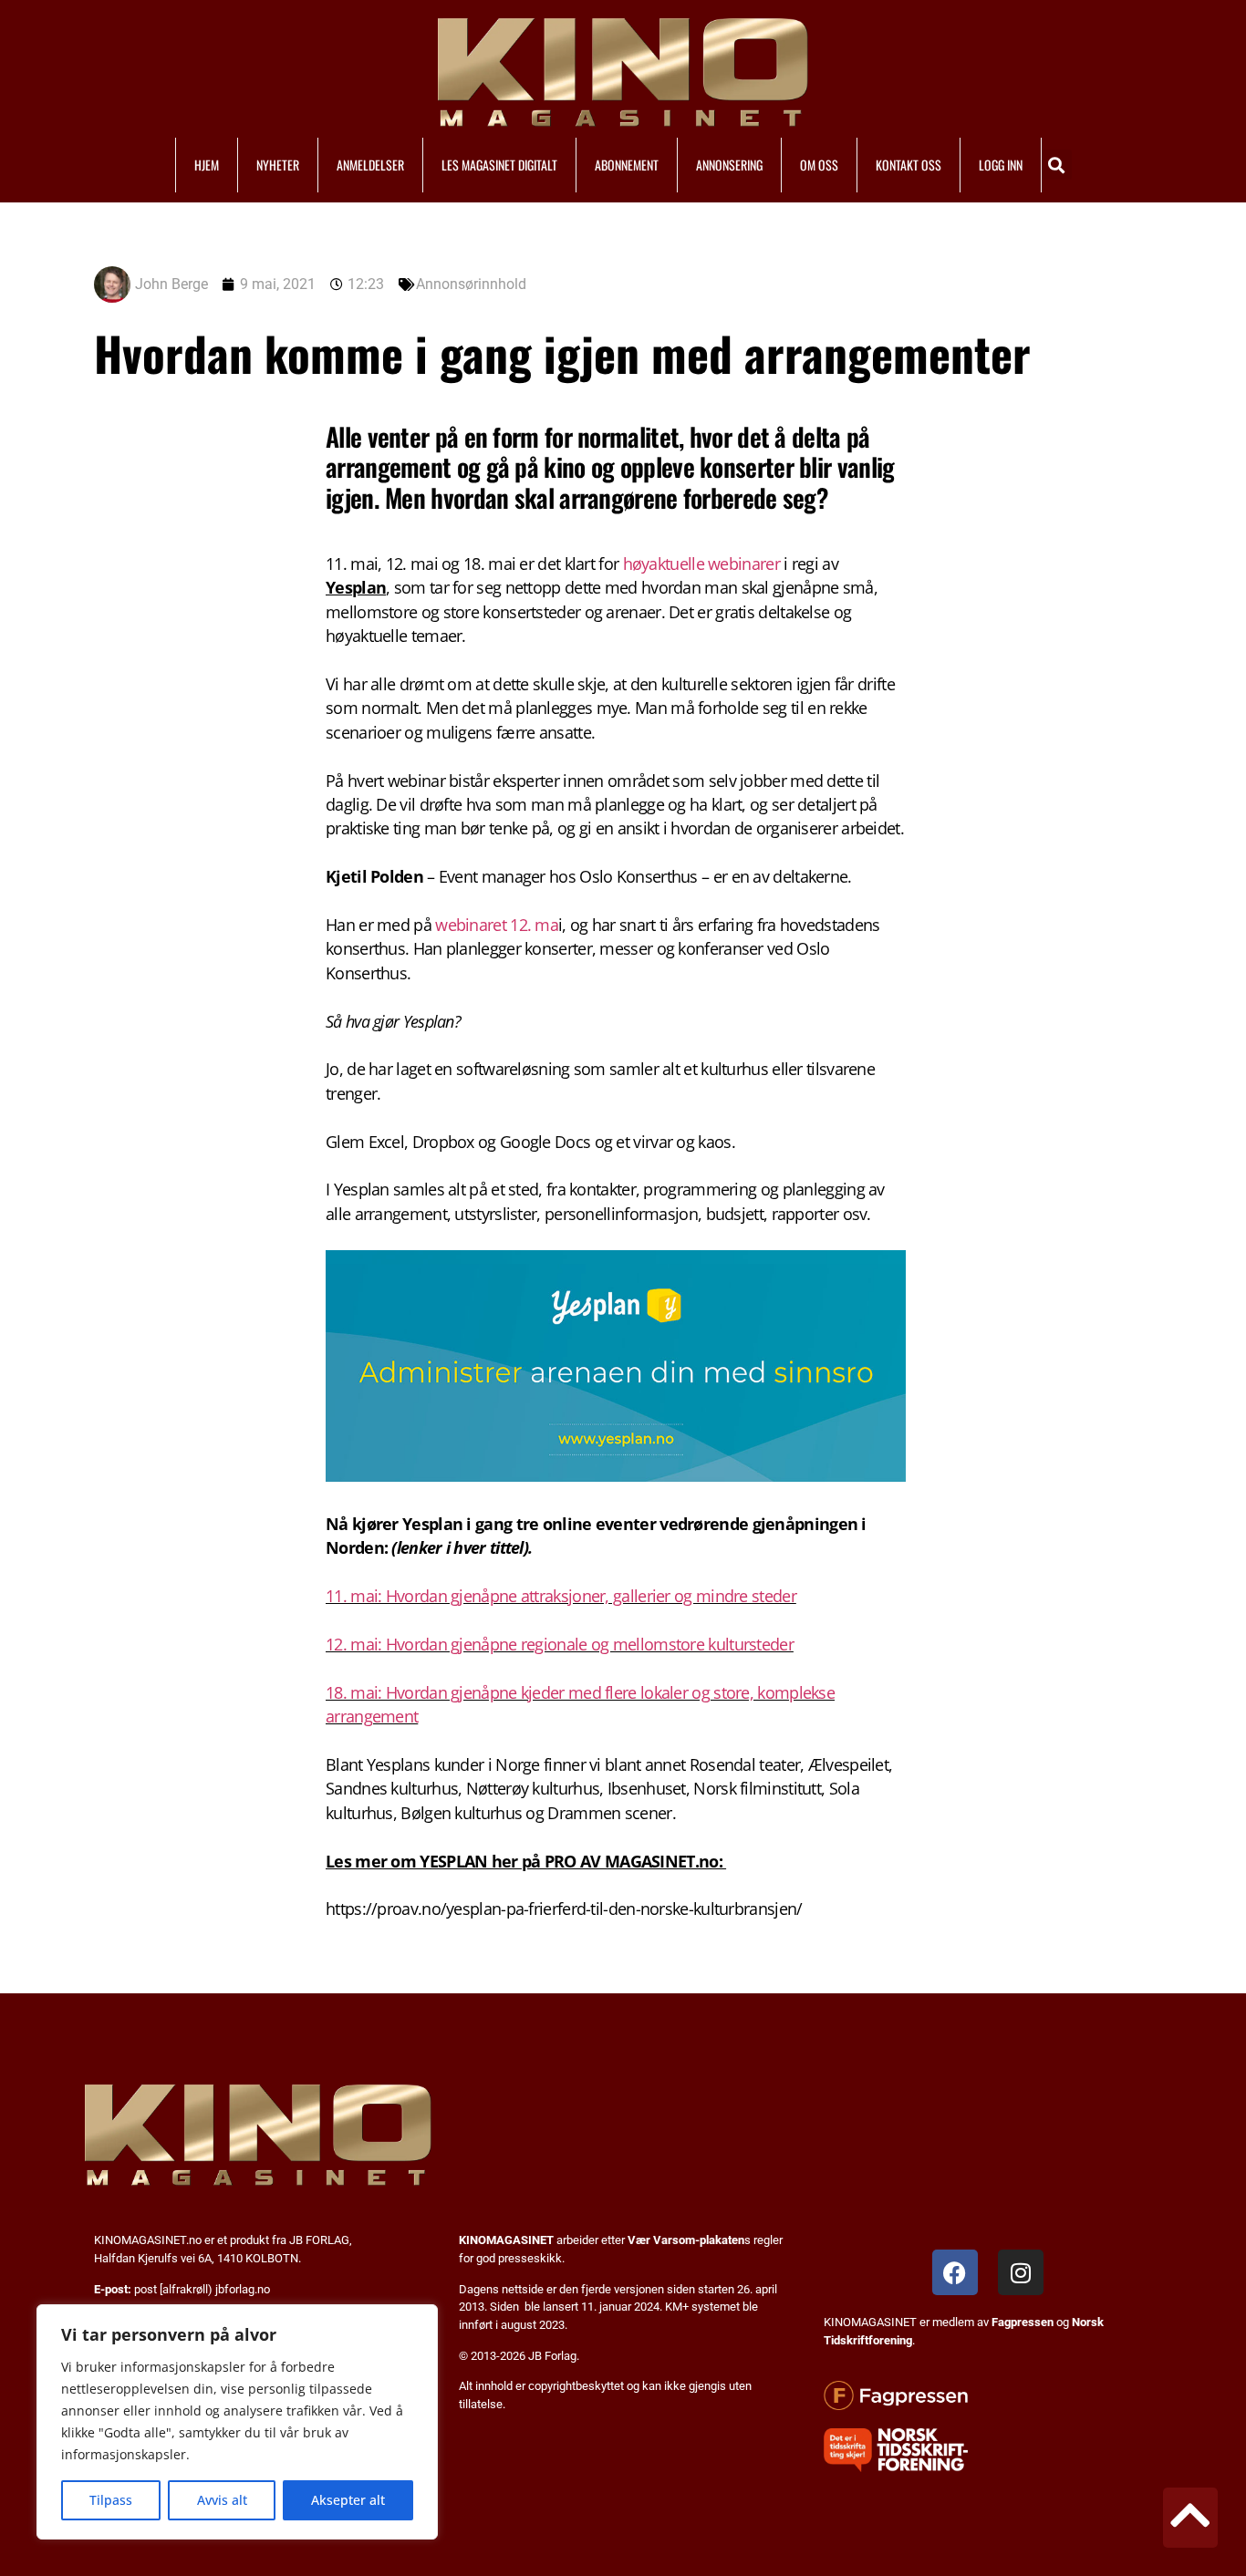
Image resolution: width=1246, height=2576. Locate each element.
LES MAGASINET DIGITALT (499, 165)
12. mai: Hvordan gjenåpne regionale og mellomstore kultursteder (560, 1644)
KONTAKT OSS (909, 165)
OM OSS (819, 165)
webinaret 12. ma (497, 925)
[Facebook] (955, 2272)
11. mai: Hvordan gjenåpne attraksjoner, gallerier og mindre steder (561, 1596)
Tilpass (111, 2500)
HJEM (207, 165)
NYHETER (278, 165)
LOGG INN (1001, 165)
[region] (237, 2422)
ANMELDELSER (370, 165)
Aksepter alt (348, 2500)
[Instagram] (1021, 2272)
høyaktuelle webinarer (701, 564)
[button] (1057, 165)
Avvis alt (222, 2500)
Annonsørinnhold (471, 284)
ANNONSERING (729, 165)
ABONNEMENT (627, 165)
